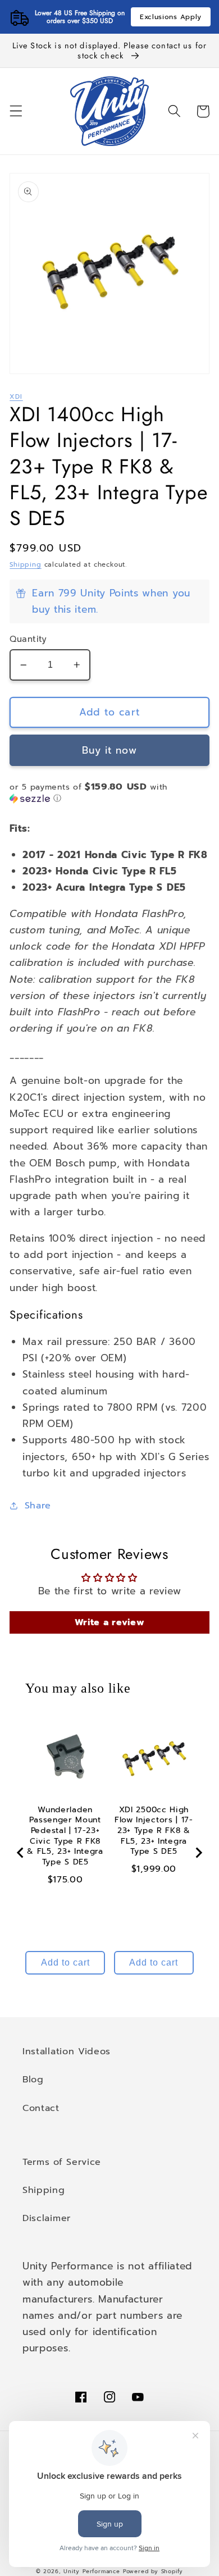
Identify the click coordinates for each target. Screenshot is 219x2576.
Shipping (25, 564)
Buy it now (109, 750)
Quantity (28, 639)
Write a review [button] (110, 1622)
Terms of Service (62, 2162)
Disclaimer (47, 2218)
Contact (41, 2108)
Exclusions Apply (171, 17)
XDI (16, 396)
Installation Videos (67, 2051)
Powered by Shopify (153, 2572)
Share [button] (38, 1505)
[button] (16, 111)
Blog (33, 2079)
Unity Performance (92, 2572)
